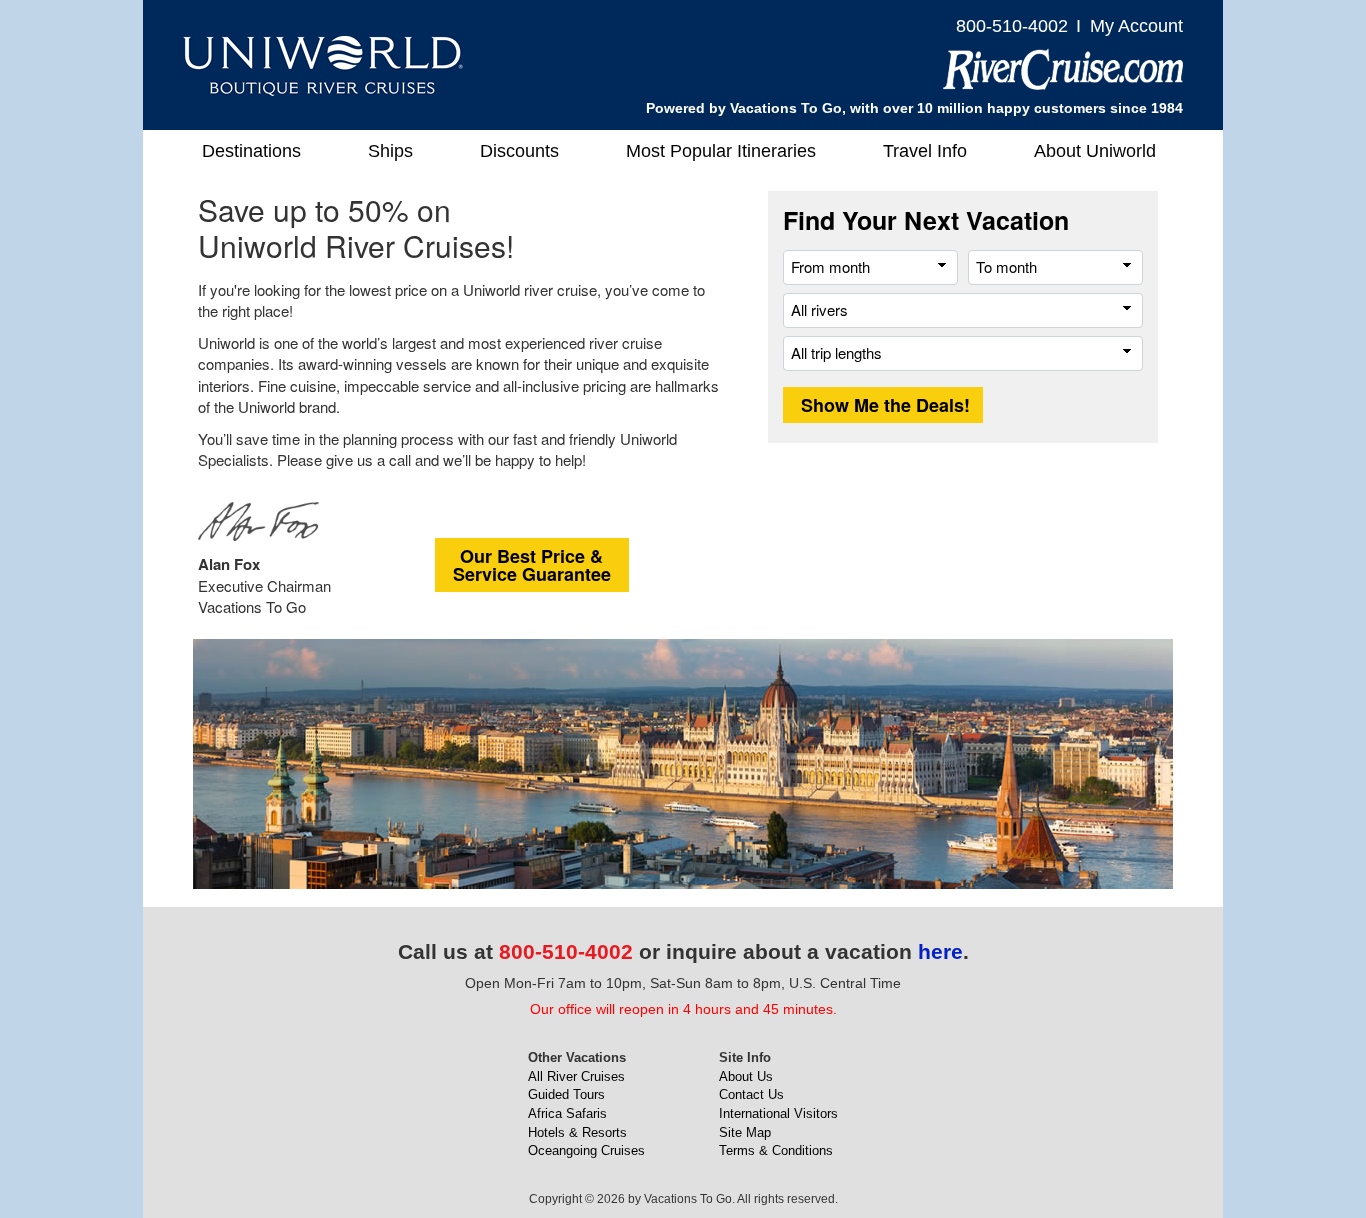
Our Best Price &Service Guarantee (532, 565)
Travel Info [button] (925, 151)
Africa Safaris (567, 1113)
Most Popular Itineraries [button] (721, 151)
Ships (390, 151)
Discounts (519, 151)
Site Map (745, 1132)
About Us (746, 1076)
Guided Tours (566, 1094)
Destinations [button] (251, 151)
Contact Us (751, 1094)
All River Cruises (576, 1076)
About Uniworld (1095, 151)
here (940, 951)
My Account (1136, 26)
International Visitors (778, 1113)
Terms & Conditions (776, 1150)
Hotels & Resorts (577, 1132)
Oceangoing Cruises (586, 1150)
